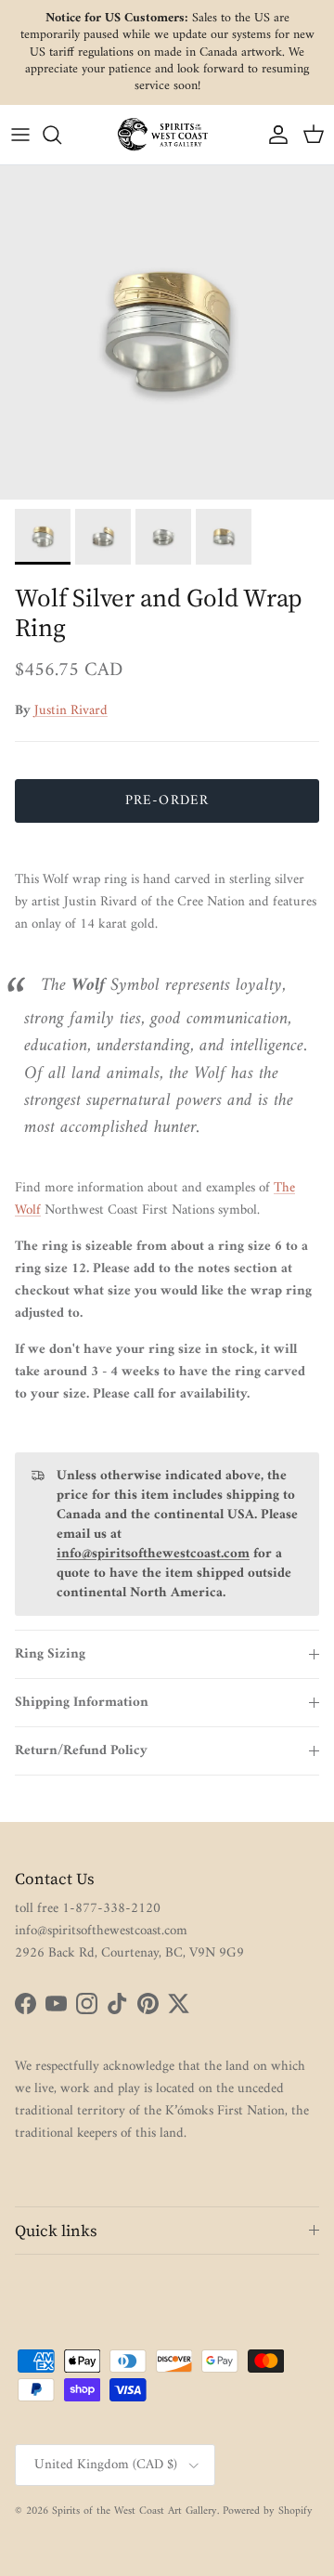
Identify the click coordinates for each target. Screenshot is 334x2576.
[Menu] (20, 135)
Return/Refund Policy (81, 1751)
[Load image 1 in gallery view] (167, 332)
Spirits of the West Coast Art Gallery (135, 2511)
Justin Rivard (71, 711)
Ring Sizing (50, 1654)
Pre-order (167, 801)
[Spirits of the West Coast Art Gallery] (167, 134)
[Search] (61, 135)
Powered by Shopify (268, 2511)
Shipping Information (82, 1703)
